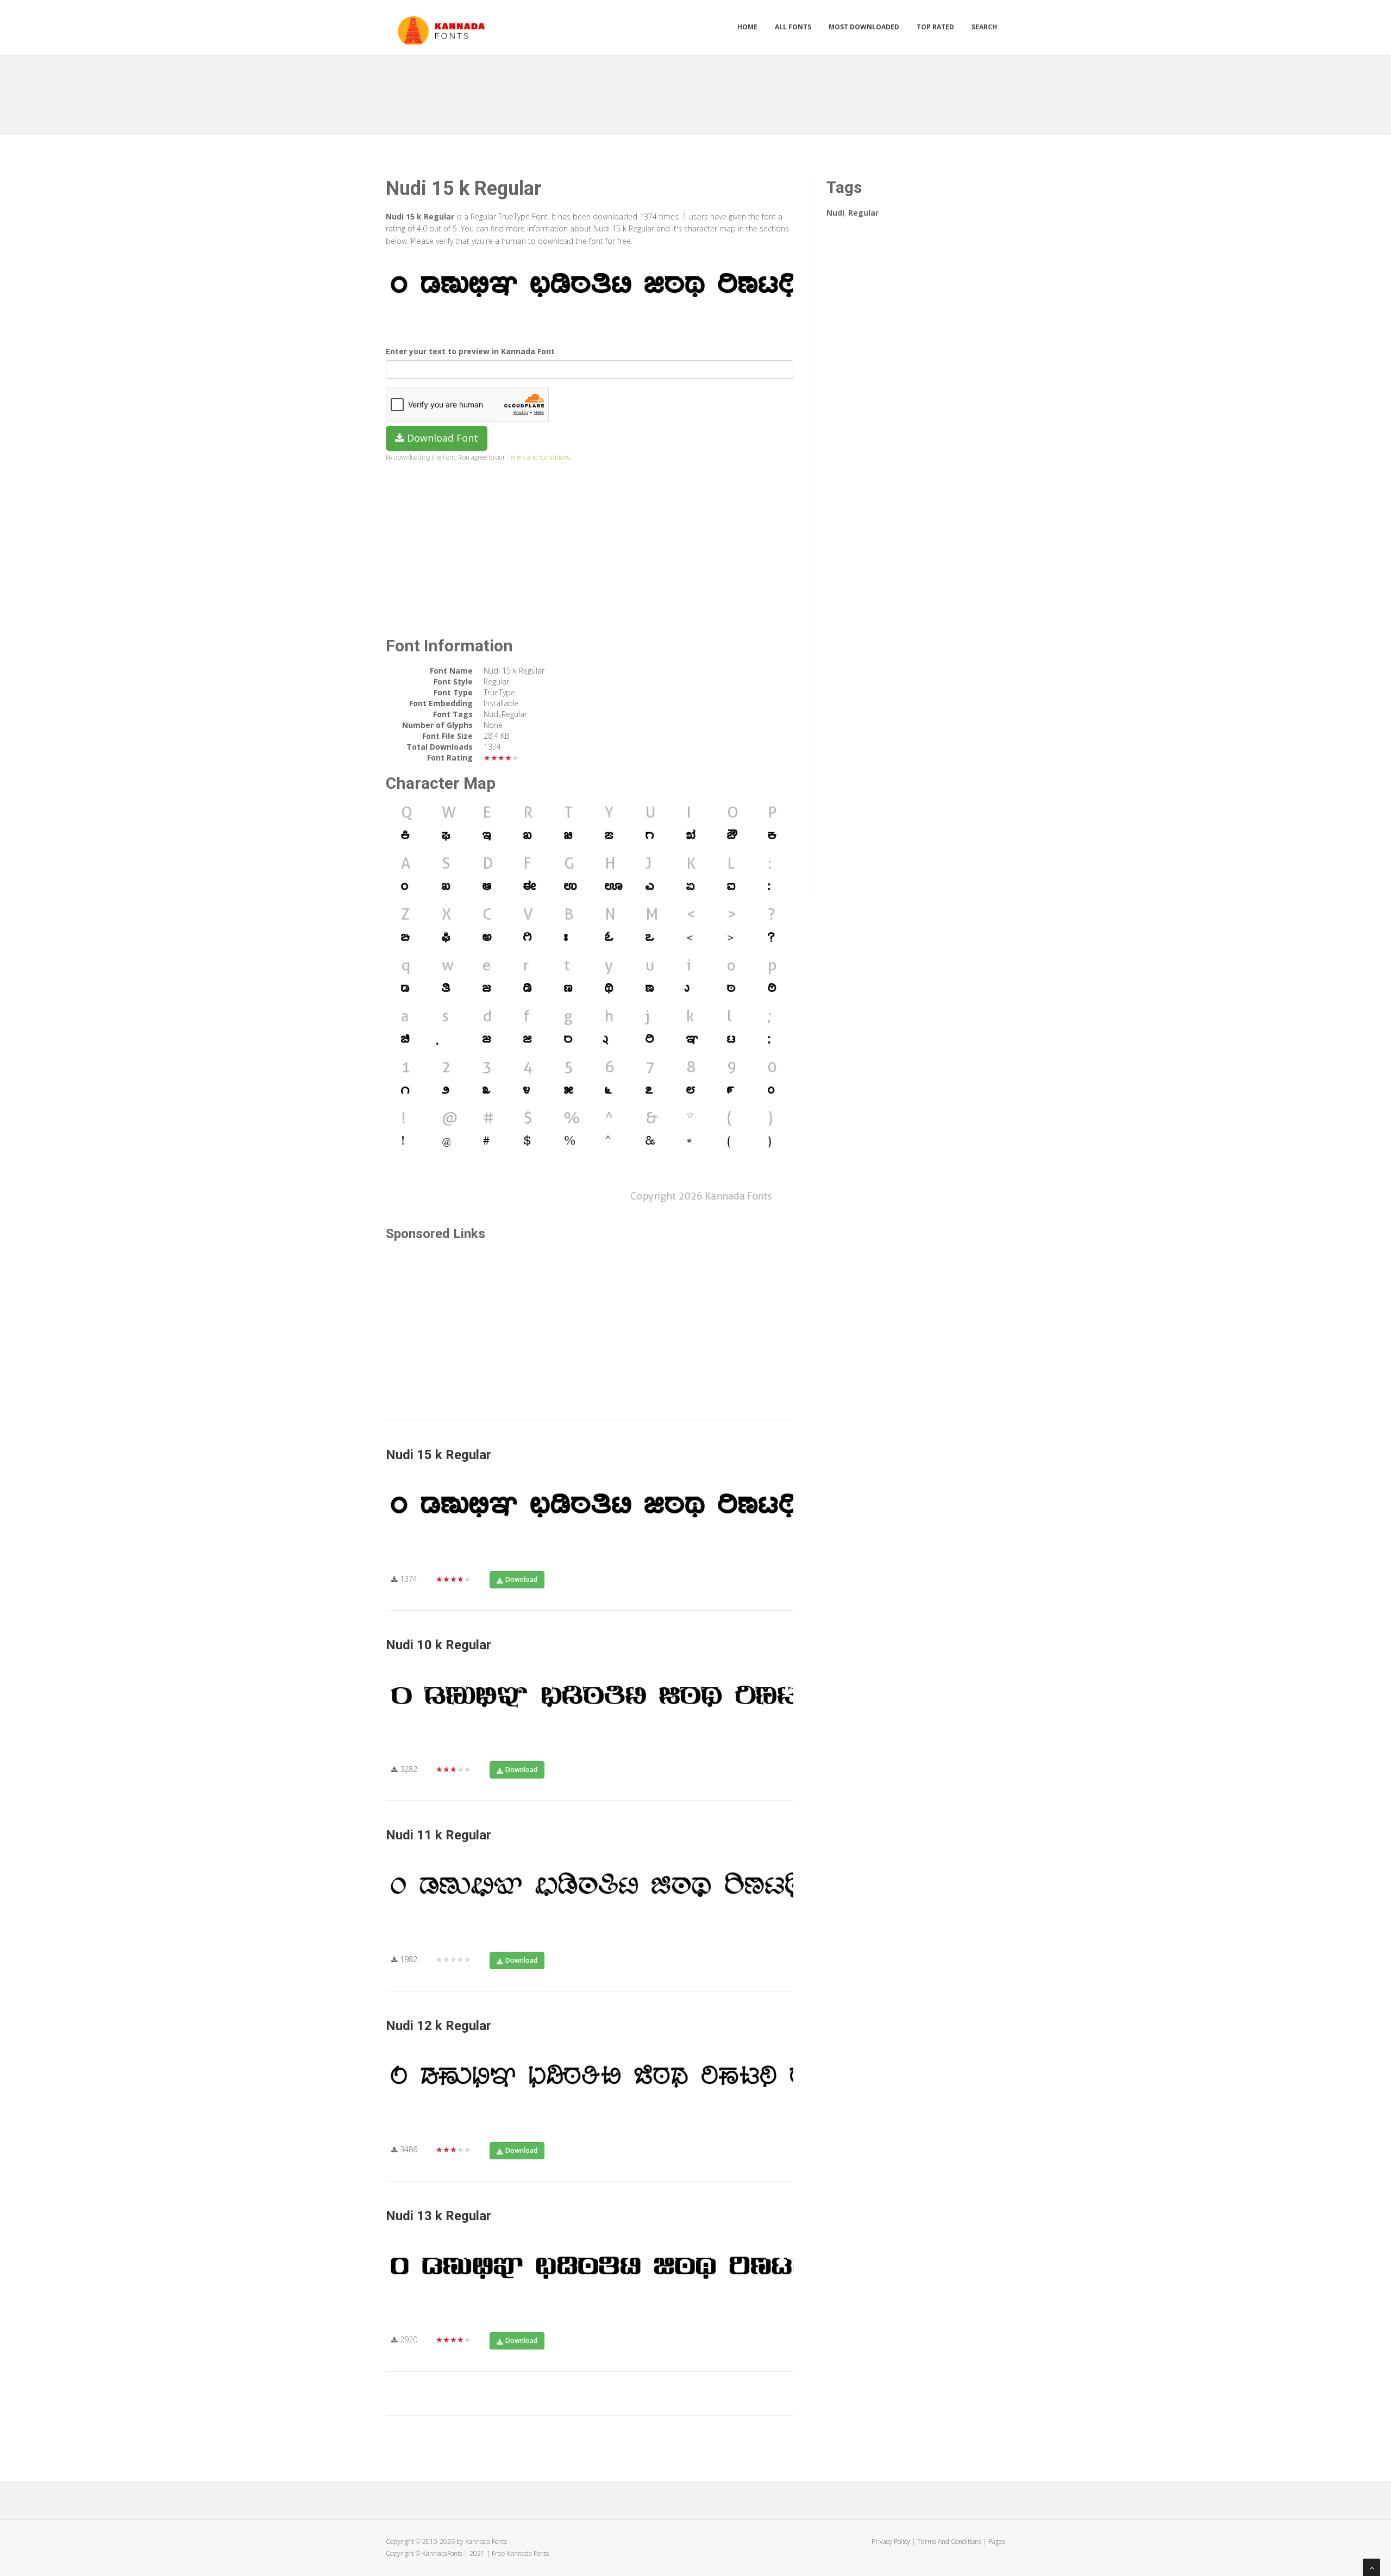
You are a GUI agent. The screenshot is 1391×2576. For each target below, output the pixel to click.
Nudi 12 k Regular (438, 2026)
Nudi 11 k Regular (438, 1835)
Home (747, 27)
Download (521, 1579)
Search (984, 27)
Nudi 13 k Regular (438, 2216)
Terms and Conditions (538, 457)
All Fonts (793, 27)
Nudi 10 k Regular (438, 1645)
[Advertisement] (695, 91)
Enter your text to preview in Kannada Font (470, 351)
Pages (997, 2542)
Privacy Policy (891, 2542)
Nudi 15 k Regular (438, 1455)
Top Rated (935, 27)
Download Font (441, 438)
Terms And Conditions (949, 2542)
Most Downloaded (864, 27)
